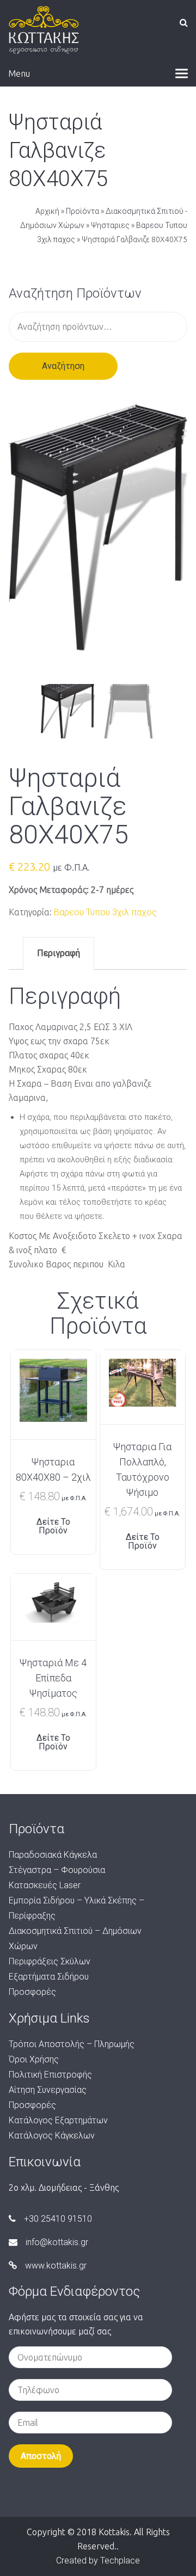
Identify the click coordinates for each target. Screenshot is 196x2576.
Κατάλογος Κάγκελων (52, 2136)
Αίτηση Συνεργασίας (48, 2090)
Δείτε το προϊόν (53, 1526)
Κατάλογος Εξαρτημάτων (58, 2120)
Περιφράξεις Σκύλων (50, 1961)
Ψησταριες (110, 225)
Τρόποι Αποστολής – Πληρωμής (72, 2044)
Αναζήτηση (63, 366)
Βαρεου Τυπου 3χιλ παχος (105, 912)
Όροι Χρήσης (34, 2059)
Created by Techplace (98, 2560)
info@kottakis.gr (57, 2242)
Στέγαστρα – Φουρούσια (57, 1870)
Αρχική (47, 211)
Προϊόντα (82, 211)
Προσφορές (32, 1992)
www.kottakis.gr (56, 2266)
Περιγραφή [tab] (59, 953)
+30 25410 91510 (58, 2219)
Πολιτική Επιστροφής (50, 2075)
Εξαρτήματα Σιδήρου (49, 1977)
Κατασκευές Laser (45, 1885)
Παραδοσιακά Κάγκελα (53, 1855)
